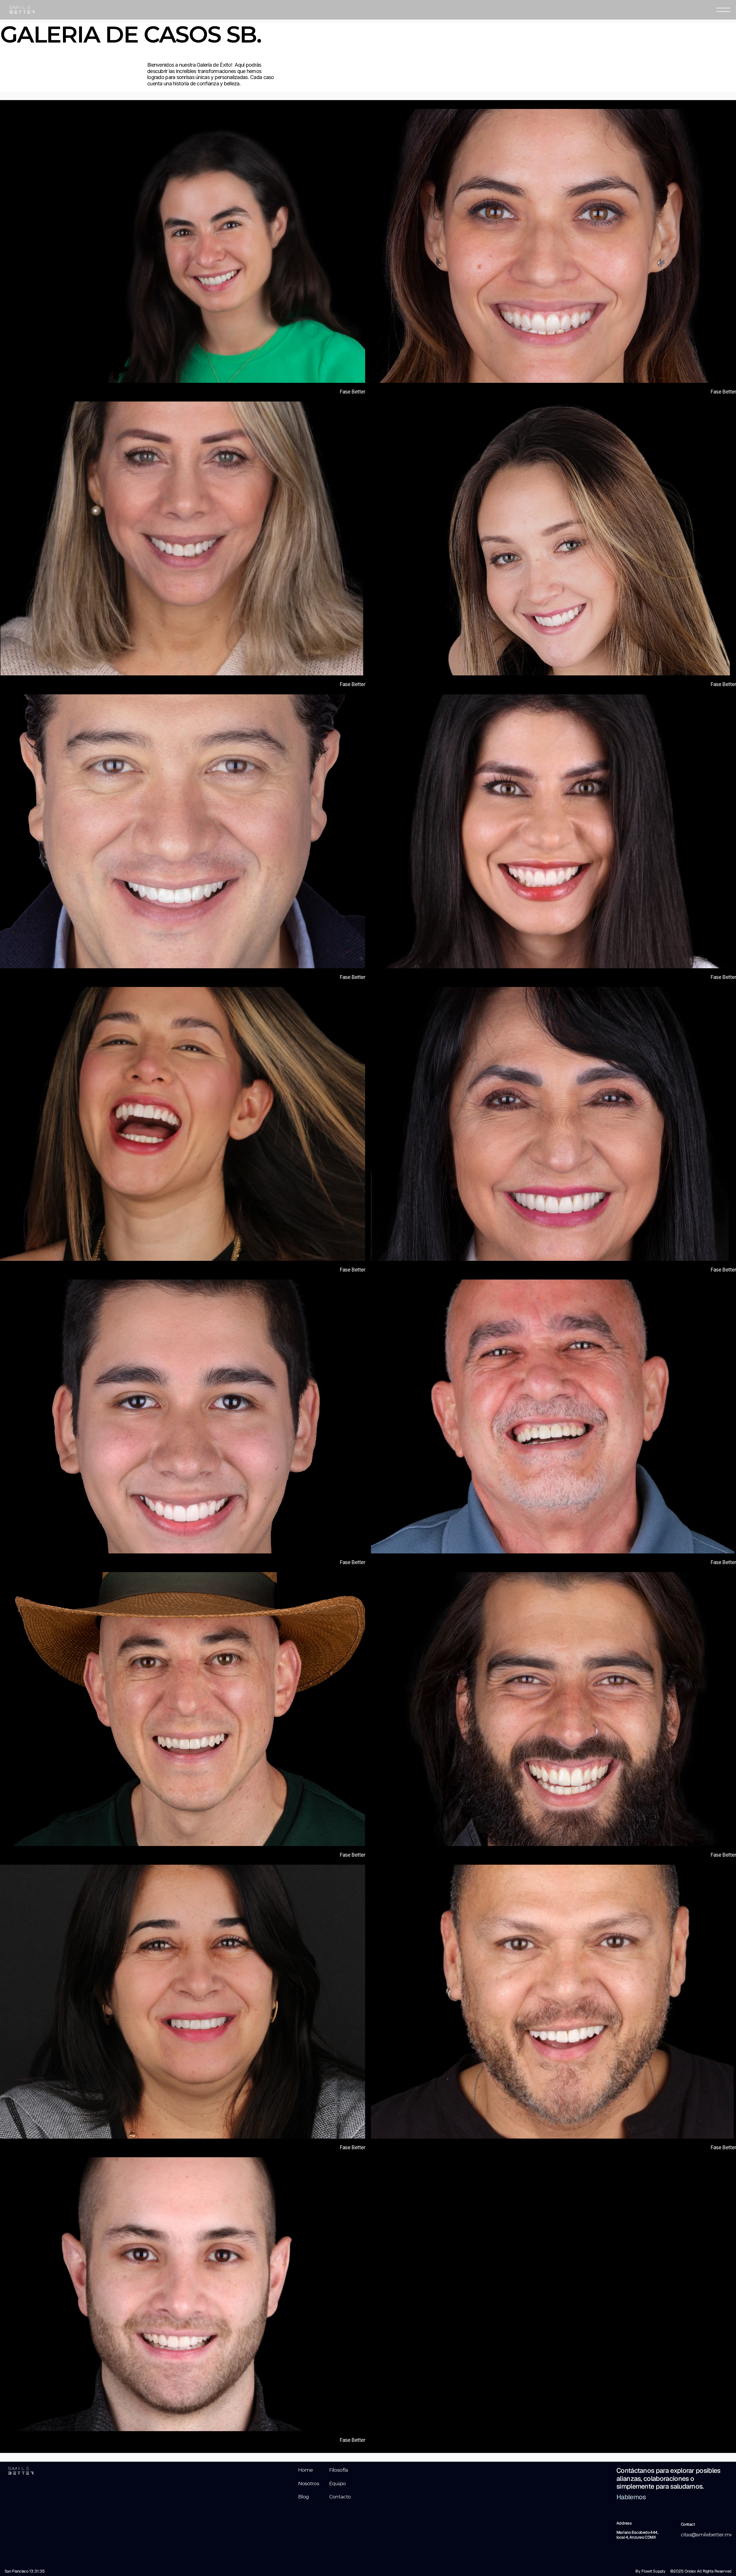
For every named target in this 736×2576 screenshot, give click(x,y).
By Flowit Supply (650, 2571)
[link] (183, 246)
